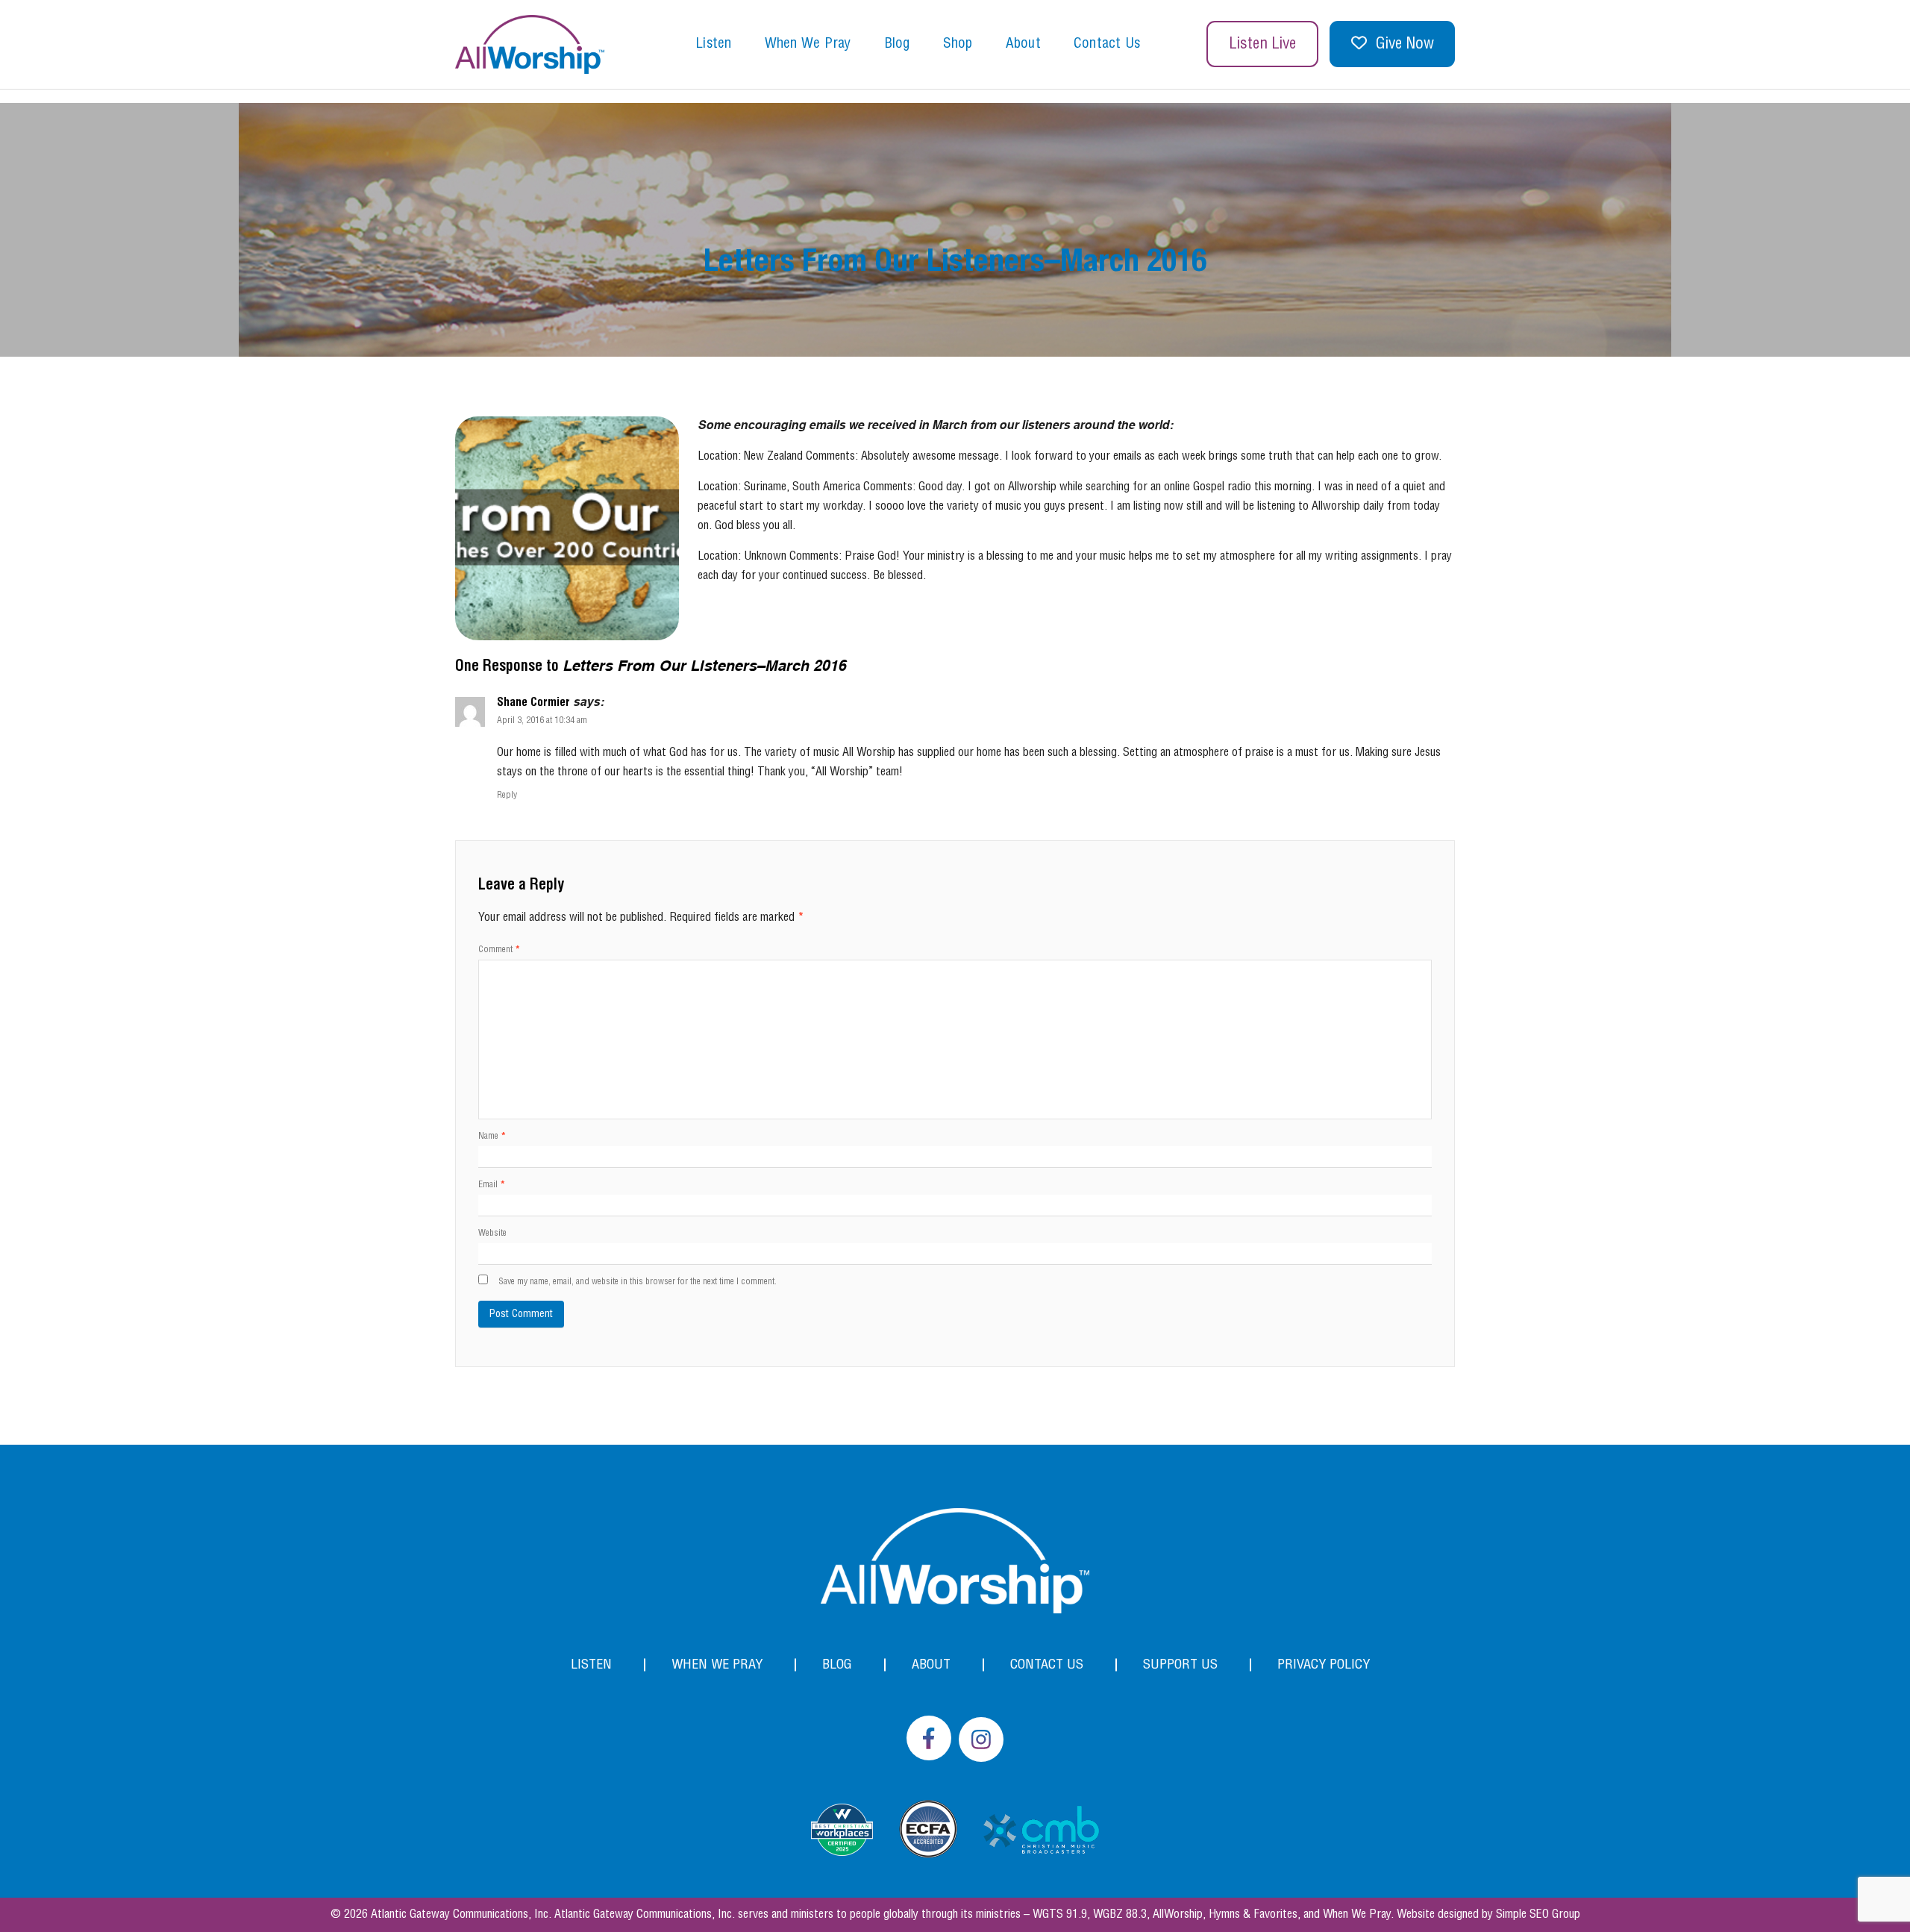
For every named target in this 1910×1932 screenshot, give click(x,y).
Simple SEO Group (1538, 1914)
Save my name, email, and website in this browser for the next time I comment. (638, 1282)
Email (492, 1185)
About (1023, 44)
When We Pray (808, 44)
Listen (714, 44)
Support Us (1180, 1664)
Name (492, 1136)
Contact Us (1107, 44)
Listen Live (1262, 44)
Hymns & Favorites (1253, 1914)
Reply (507, 795)
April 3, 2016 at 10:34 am (542, 720)
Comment (499, 950)
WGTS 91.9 (1060, 1914)
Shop (958, 44)
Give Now (1405, 44)
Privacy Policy (1324, 1664)
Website (492, 1233)
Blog (897, 44)
